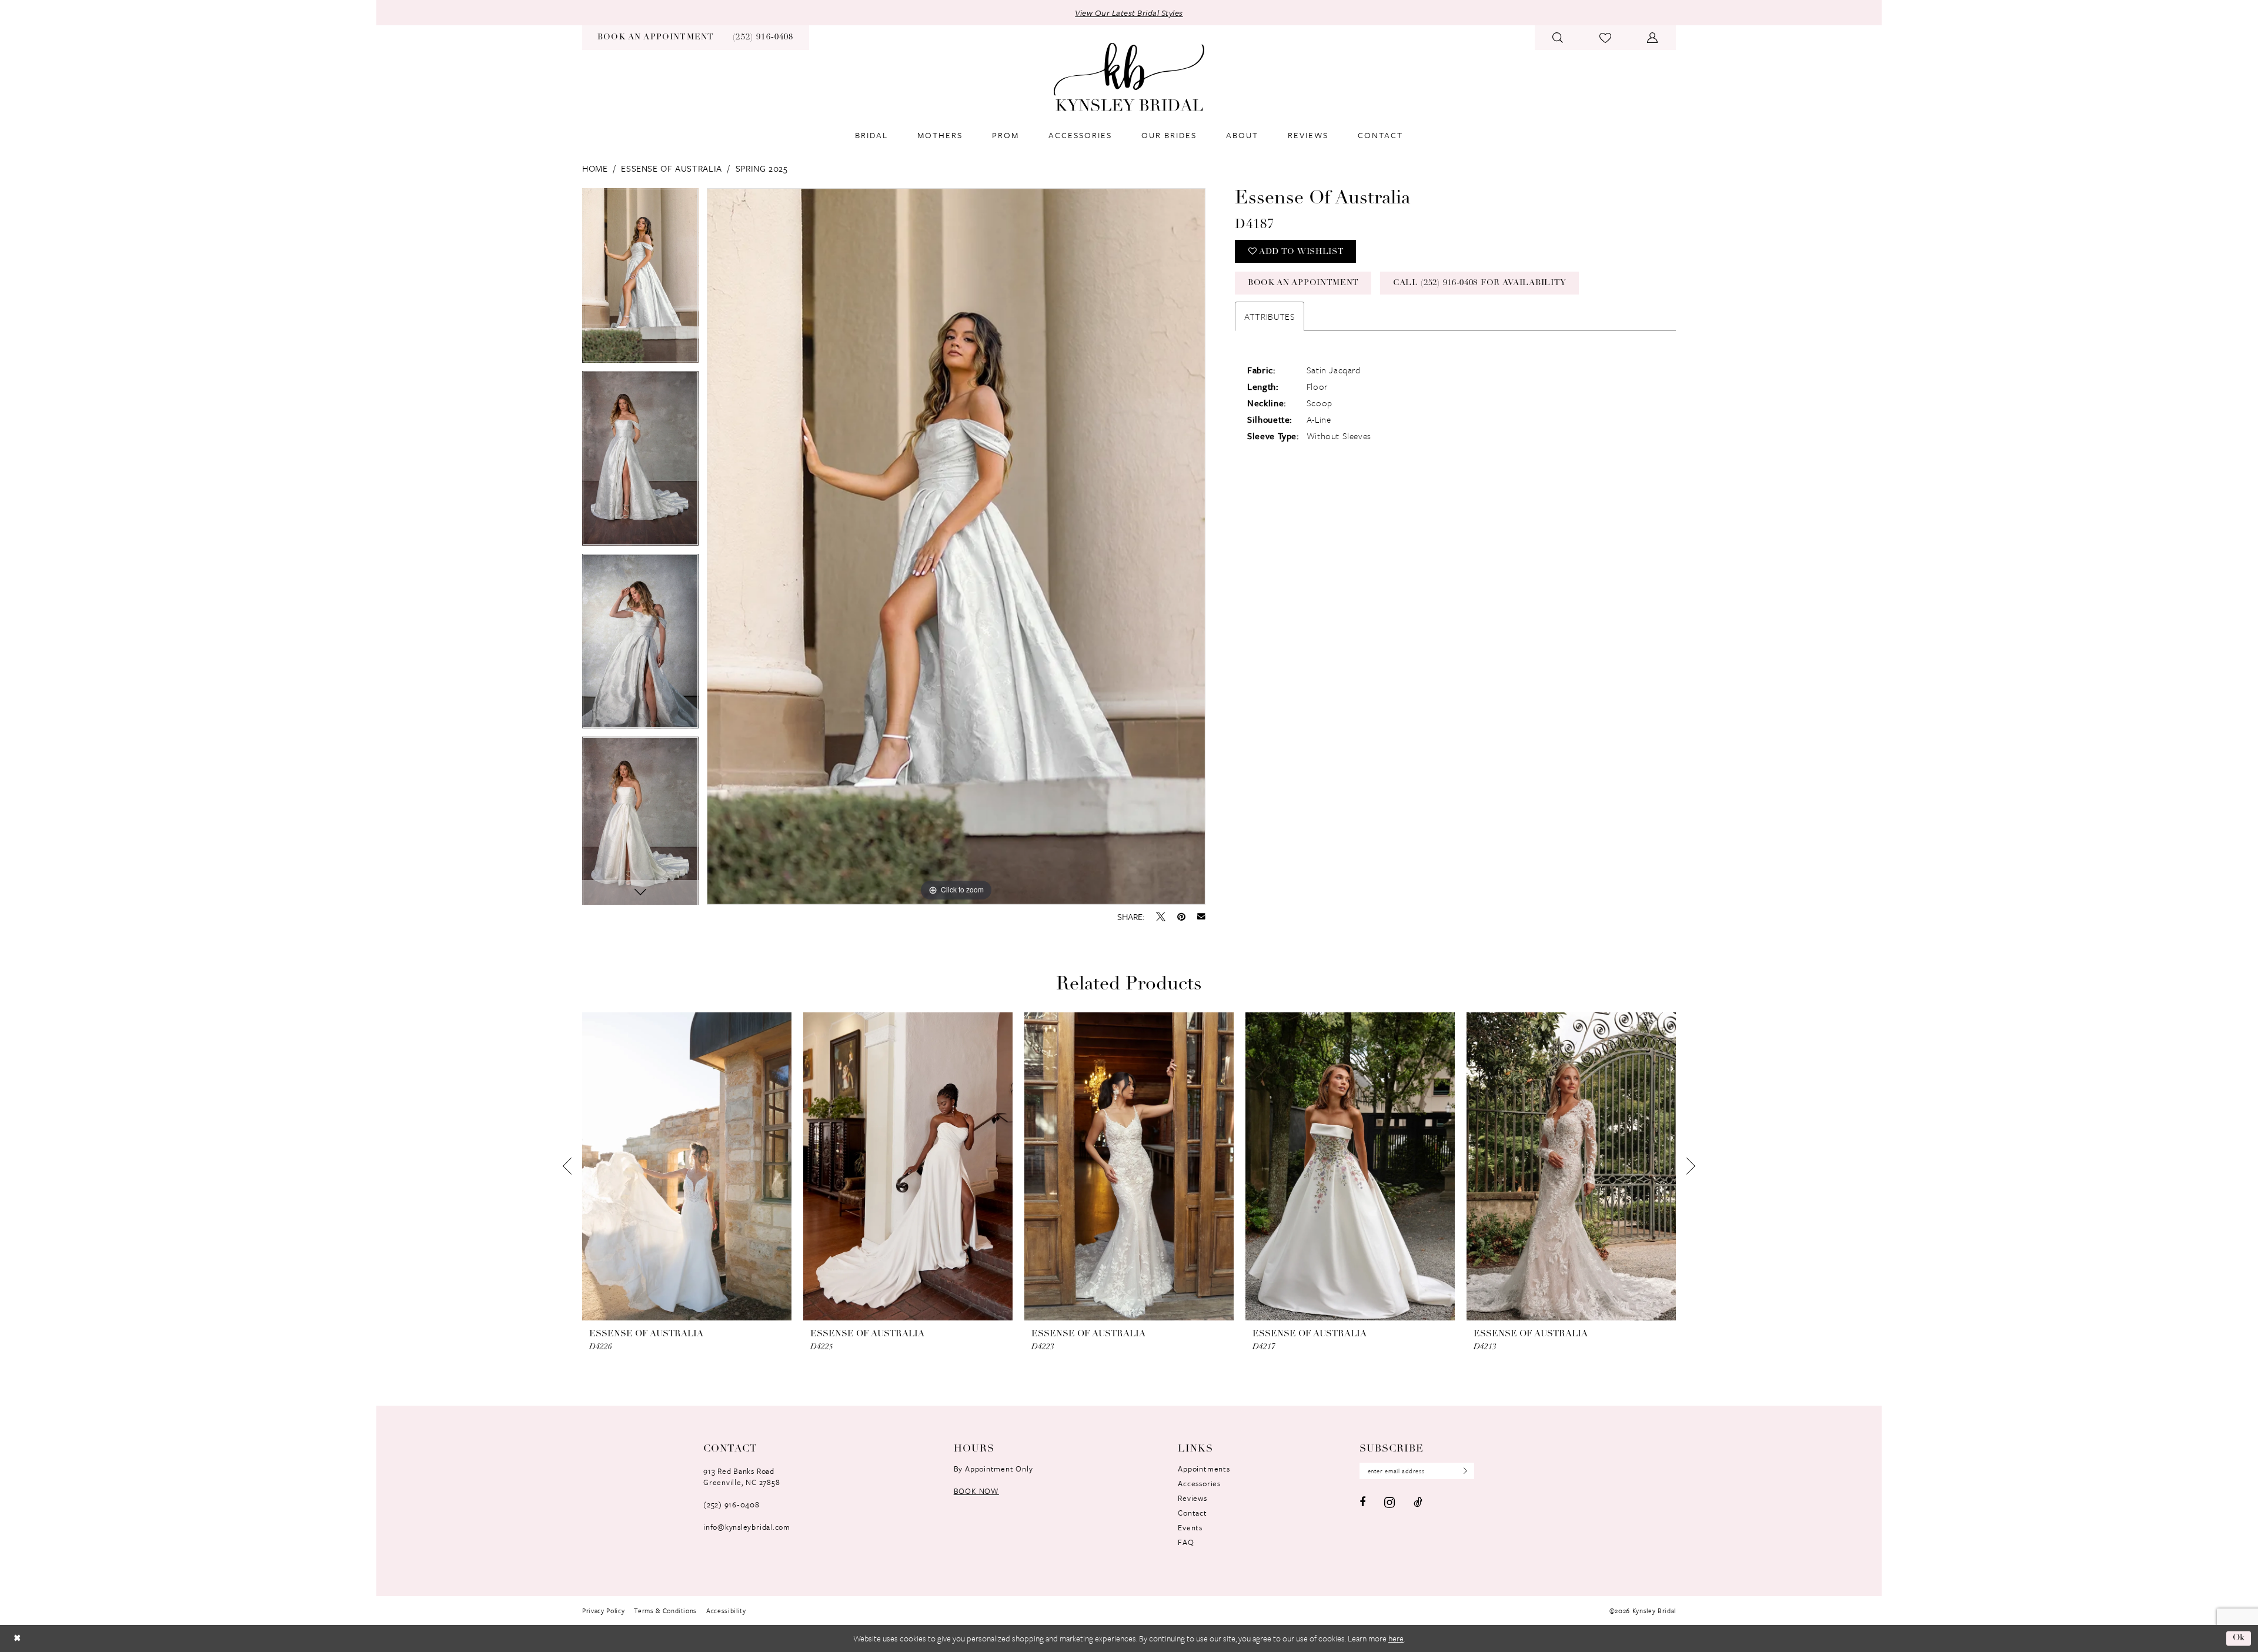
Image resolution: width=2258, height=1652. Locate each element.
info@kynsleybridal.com (747, 1527)
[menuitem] (656, 38)
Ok (2239, 1638)
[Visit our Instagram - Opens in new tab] (1389, 1502)
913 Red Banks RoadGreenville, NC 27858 (741, 1477)
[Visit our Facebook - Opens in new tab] (1362, 1502)
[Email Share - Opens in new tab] (1201, 917)
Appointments (1204, 1469)
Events (1190, 1527)
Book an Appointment (1303, 283)
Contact (1192, 1513)
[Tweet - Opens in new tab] (1161, 917)
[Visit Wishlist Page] (1606, 38)
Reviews (1192, 1498)
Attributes (1270, 316)
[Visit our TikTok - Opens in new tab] (1418, 1502)
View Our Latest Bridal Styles (1129, 13)
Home (595, 168)
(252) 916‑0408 (731, 1504)
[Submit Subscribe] (1462, 1471)
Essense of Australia (671, 168)
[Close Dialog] (17, 1638)
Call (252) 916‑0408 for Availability (1480, 283)
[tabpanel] (640, 280)
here (1396, 1638)
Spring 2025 (762, 168)
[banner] (1129, 77)
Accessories (1199, 1483)
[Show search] (1558, 38)
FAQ (1186, 1542)
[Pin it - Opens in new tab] (1181, 917)
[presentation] (687, 1167)
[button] (1653, 38)
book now (976, 1491)
